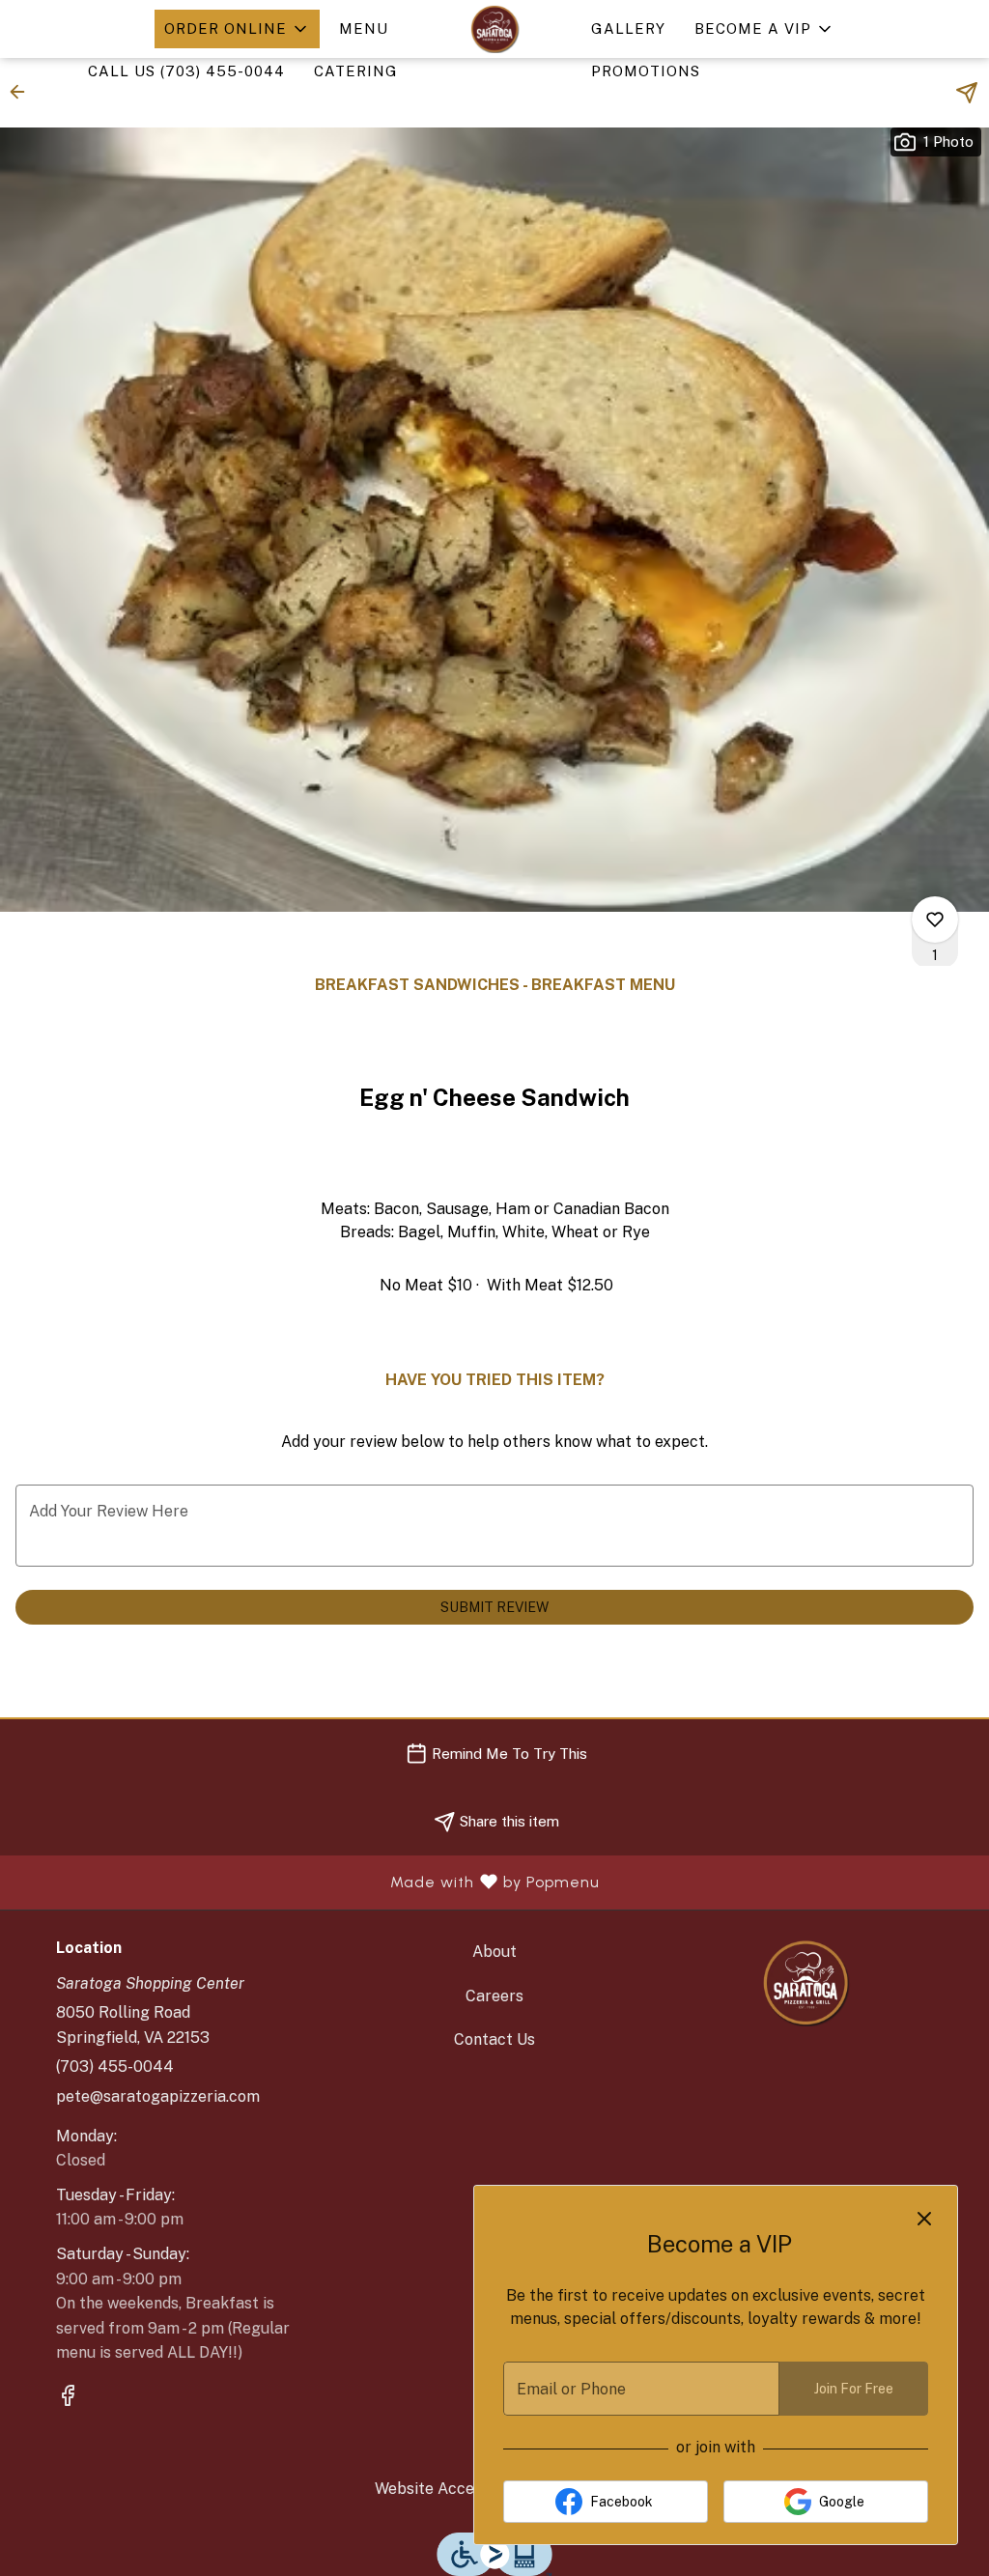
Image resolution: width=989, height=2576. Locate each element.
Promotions (646, 71)
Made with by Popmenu (307, 1882)
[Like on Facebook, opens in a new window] (68, 2398)
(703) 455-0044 (115, 2066)
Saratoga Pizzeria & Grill (806, 1983)
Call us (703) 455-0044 (186, 71)
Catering (356, 71)
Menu (364, 28)
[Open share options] (967, 93)
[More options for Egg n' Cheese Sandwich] (935, 920)
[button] (237, 29)
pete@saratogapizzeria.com (158, 2096)
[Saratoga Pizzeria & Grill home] (494, 29)
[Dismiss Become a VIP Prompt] (924, 2219)
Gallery (628, 28)
